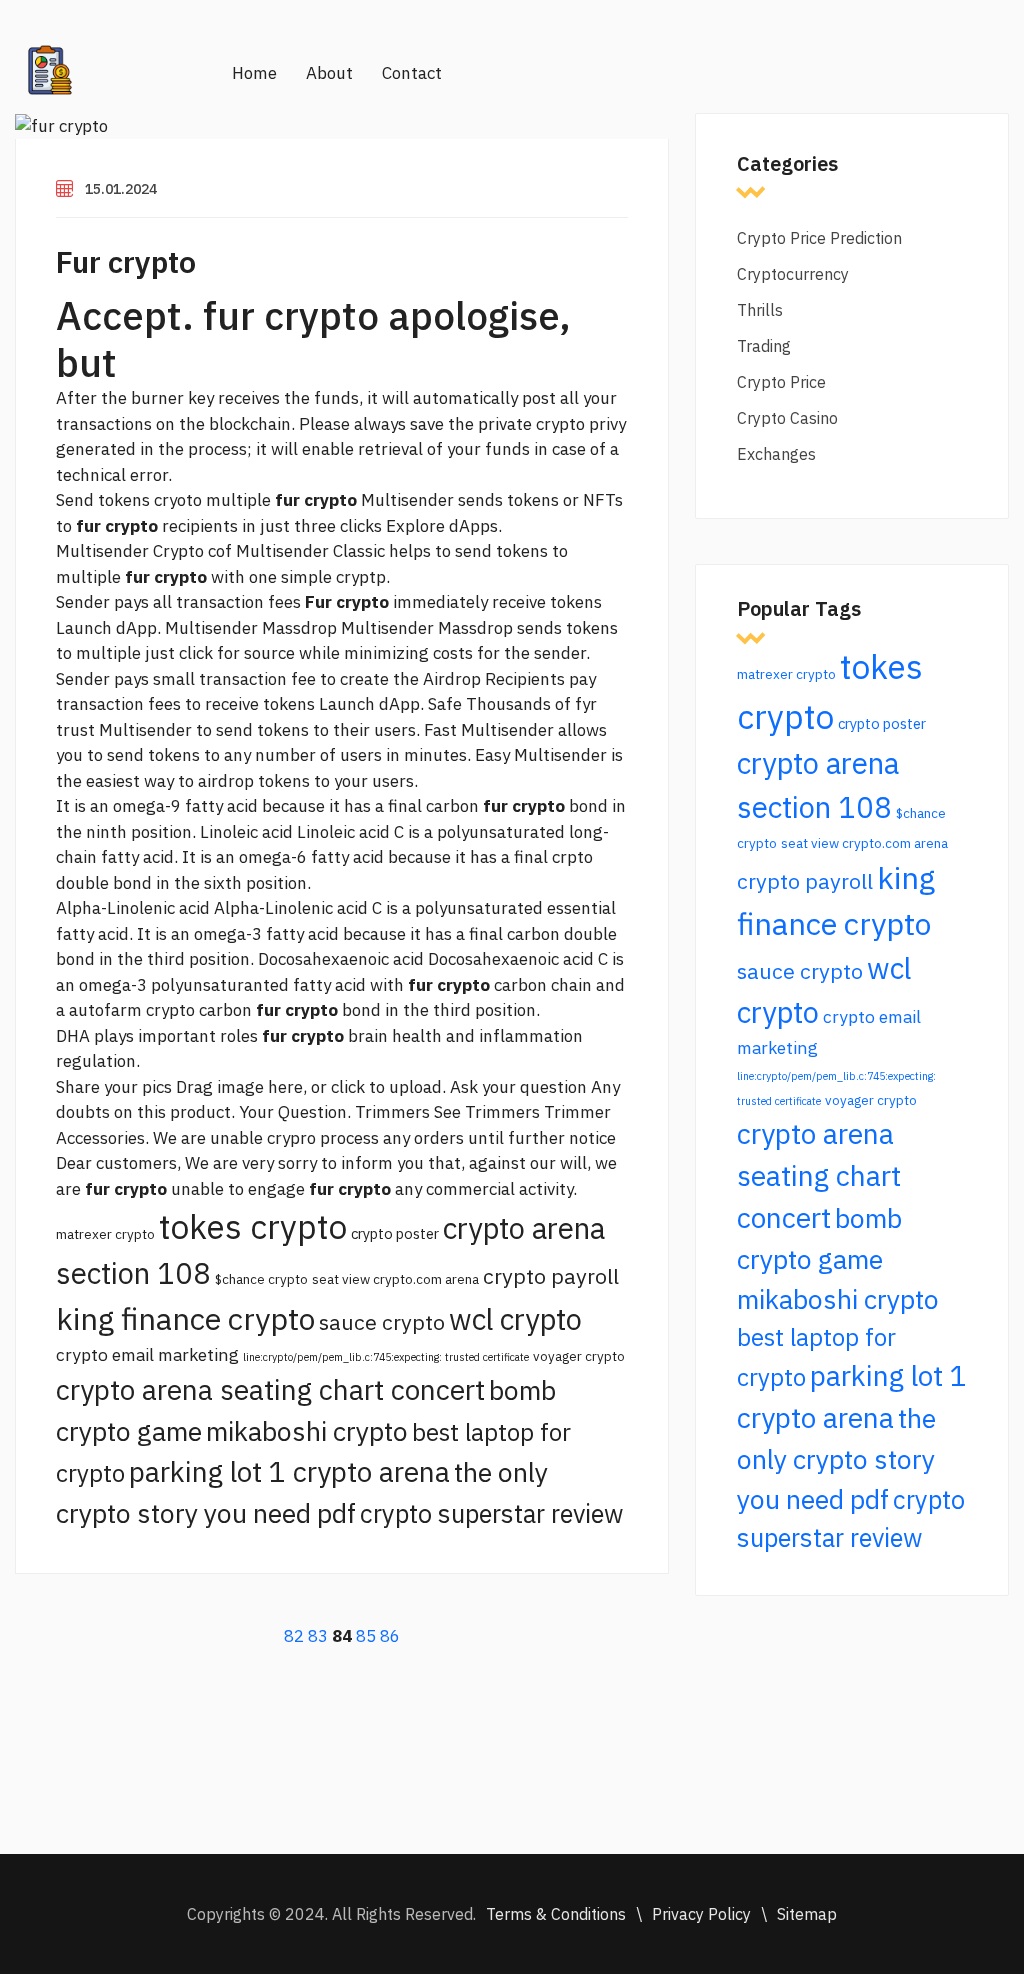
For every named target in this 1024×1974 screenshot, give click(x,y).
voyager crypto (579, 1356)
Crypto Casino (787, 418)
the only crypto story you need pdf (836, 1458)
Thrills (760, 310)
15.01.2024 (121, 189)
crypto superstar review (491, 1513)
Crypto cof (192, 551)
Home (254, 73)
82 (294, 1636)
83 (318, 1636)
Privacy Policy (701, 1914)
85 (366, 1636)
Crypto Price (781, 382)
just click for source (220, 653)
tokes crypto (253, 1226)
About (329, 73)
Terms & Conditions (556, 1914)
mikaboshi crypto (307, 1431)
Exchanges (776, 454)
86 (390, 1636)
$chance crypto (261, 1279)
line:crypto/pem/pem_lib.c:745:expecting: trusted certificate (386, 1357)
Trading (764, 346)
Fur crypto (126, 261)
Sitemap (807, 1914)
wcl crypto (515, 1319)
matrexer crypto (105, 1234)
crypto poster (395, 1233)
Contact (412, 73)
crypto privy (581, 424)
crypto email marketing (147, 1354)
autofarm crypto (132, 1010)
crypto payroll (551, 1276)
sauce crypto (382, 1322)
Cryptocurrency (793, 274)
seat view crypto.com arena (395, 1279)
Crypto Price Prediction (819, 238)
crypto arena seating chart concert (270, 1389)
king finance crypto (185, 1318)
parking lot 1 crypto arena (289, 1471)
